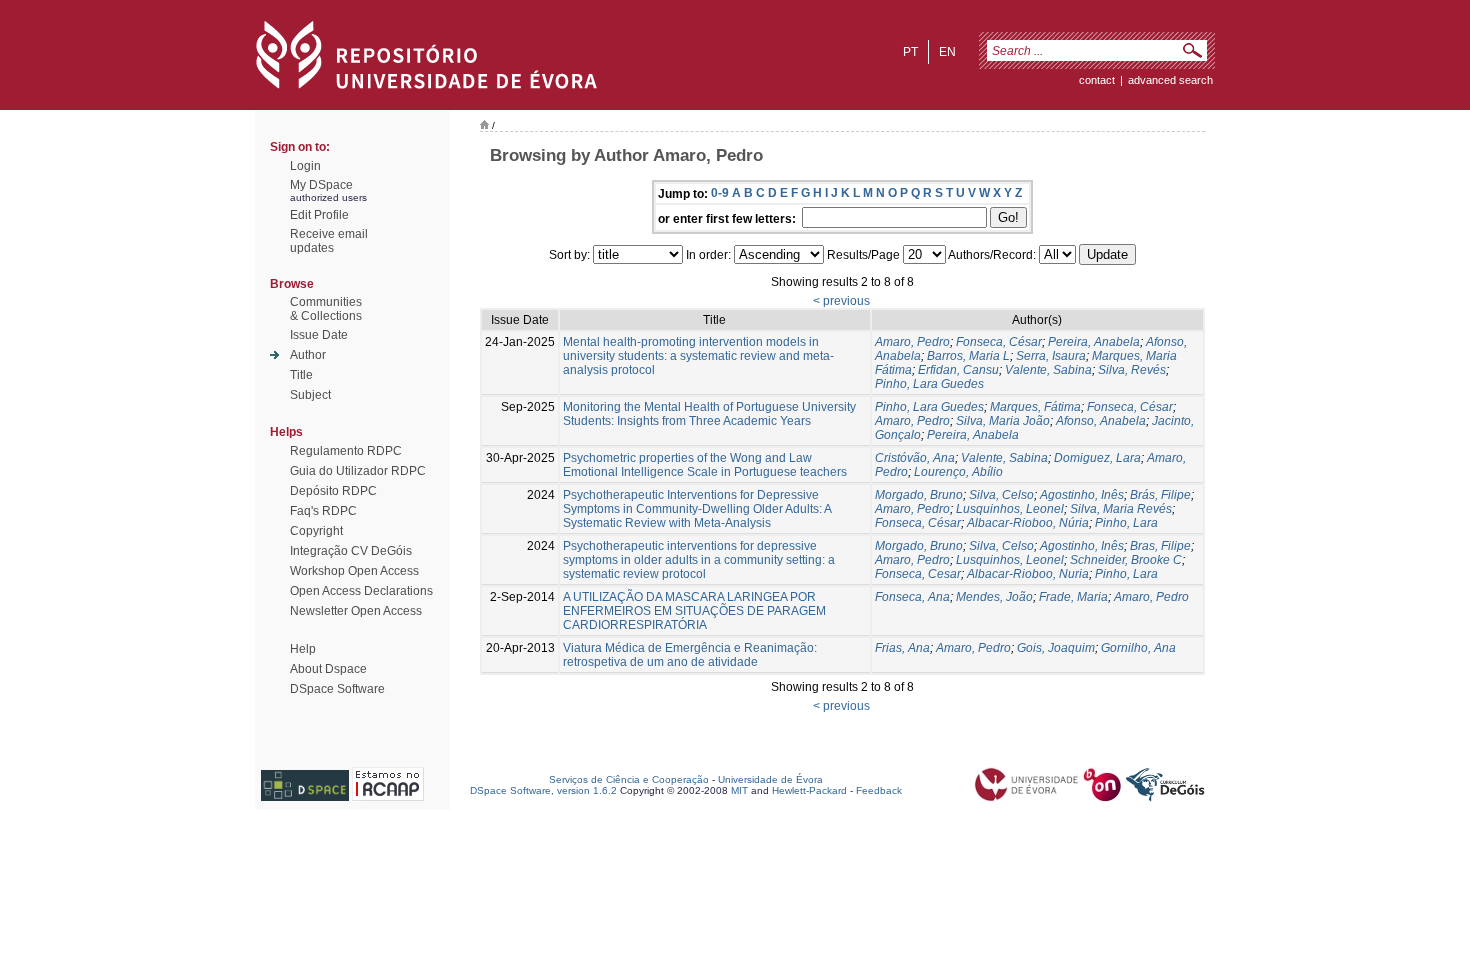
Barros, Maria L (968, 356)
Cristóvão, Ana (915, 458)
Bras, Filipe (1160, 546)
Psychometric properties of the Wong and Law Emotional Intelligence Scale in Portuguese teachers (705, 465)
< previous (841, 301)
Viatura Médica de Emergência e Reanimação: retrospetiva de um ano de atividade (690, 655)
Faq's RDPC (323, 511)
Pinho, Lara (1126, 523)
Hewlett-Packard (809, 790)
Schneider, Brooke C (1126, 560)
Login (305, 166)
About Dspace (328, 669)
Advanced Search (1170, 80)
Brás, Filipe (1160, 495)
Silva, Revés (1132, 370)
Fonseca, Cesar (918, 574)
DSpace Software (337, 689)
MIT (739, 790)
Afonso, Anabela (1101, 421)
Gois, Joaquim (1056, 648)
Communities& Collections (326, 309)
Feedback (879, 790)
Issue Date (319, 335)
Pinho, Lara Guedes (929, 384)
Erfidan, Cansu (958, 370)
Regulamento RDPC (346, 451)
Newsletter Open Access (356, 611)
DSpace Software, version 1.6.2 (543, 790)
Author (308, 355)
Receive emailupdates (329, 241)
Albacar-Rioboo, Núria (1028, 523)
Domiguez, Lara (1097, 458)
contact (1097, 80)
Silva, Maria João (1003, 421)
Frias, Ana (902, 648)
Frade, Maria (1073, 597)
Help (303, 649)
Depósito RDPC (333, 491)
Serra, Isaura (1051, 356)
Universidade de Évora (770, 779)
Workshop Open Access (354, 571)
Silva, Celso (1001, 495)
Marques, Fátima (1035, 407)
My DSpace (321, 185)
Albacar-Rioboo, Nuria (1028, 574)
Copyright (316, 531)
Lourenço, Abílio (958, 472)
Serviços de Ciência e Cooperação (629, 779)
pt (910, 52)
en (947, 52)
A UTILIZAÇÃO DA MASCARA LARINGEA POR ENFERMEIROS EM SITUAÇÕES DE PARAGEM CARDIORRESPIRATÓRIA (694, 611)
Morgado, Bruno (919, 495)
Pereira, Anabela (1094, 342)
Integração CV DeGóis (351, 551)
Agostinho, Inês (1082, 495)
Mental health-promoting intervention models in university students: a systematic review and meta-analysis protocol (698, 356)
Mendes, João (994, 597)
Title (301, 375)
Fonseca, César (999, 342)
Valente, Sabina (1048, 370)
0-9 (720, 193)
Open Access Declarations (361, 591)
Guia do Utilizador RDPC (358, 471)
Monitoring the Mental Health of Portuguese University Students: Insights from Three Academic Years (709, 414)
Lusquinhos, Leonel (1010, 509)
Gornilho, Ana (1138, 648)
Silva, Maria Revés (1121, 509)
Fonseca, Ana (912, 597)
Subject (310, 395)
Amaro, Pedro (912, 342)
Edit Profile (319, 215)
